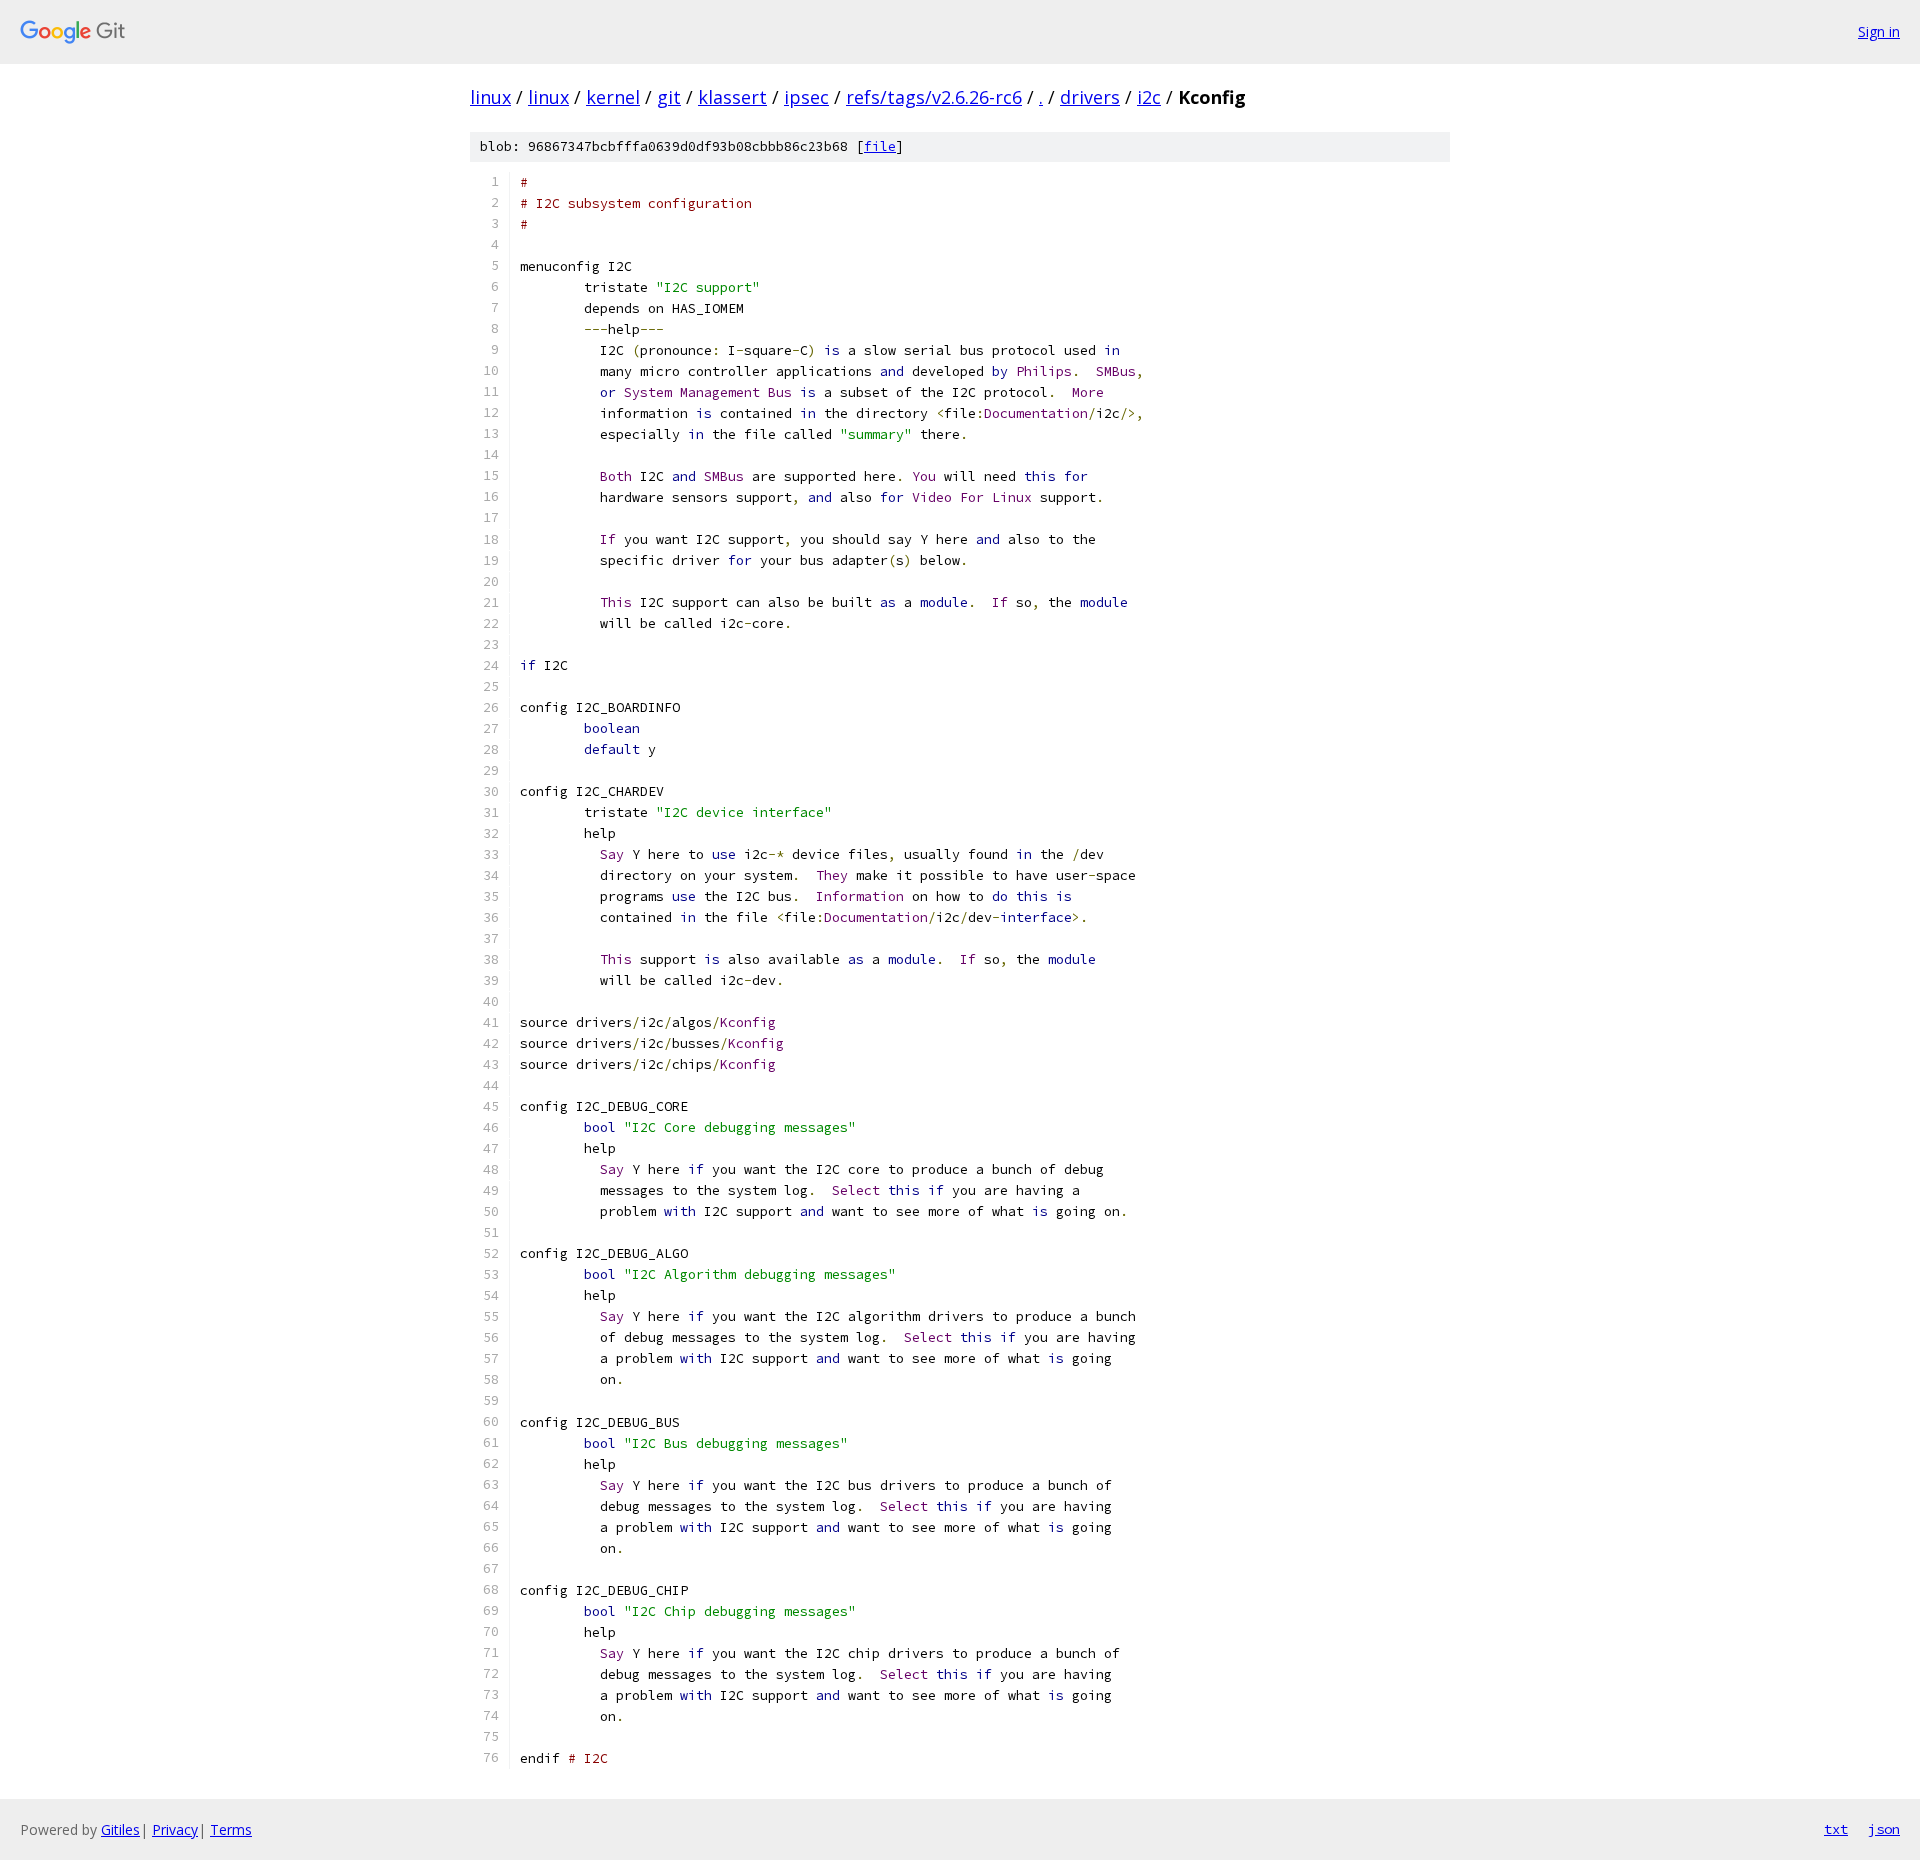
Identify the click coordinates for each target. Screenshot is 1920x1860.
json (1884, 1829)
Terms (231, 1829)
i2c (1149, 97)
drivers (1090, 97)
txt (1836, 1829)
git (669, 97)
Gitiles (120, 1829)
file (880, 146)
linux (490, 97)
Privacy (175, 1829)
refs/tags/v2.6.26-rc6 (934, 97)
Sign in (1879, 31)
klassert (732, 97)
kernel (613, 97)
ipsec (806, 97)
